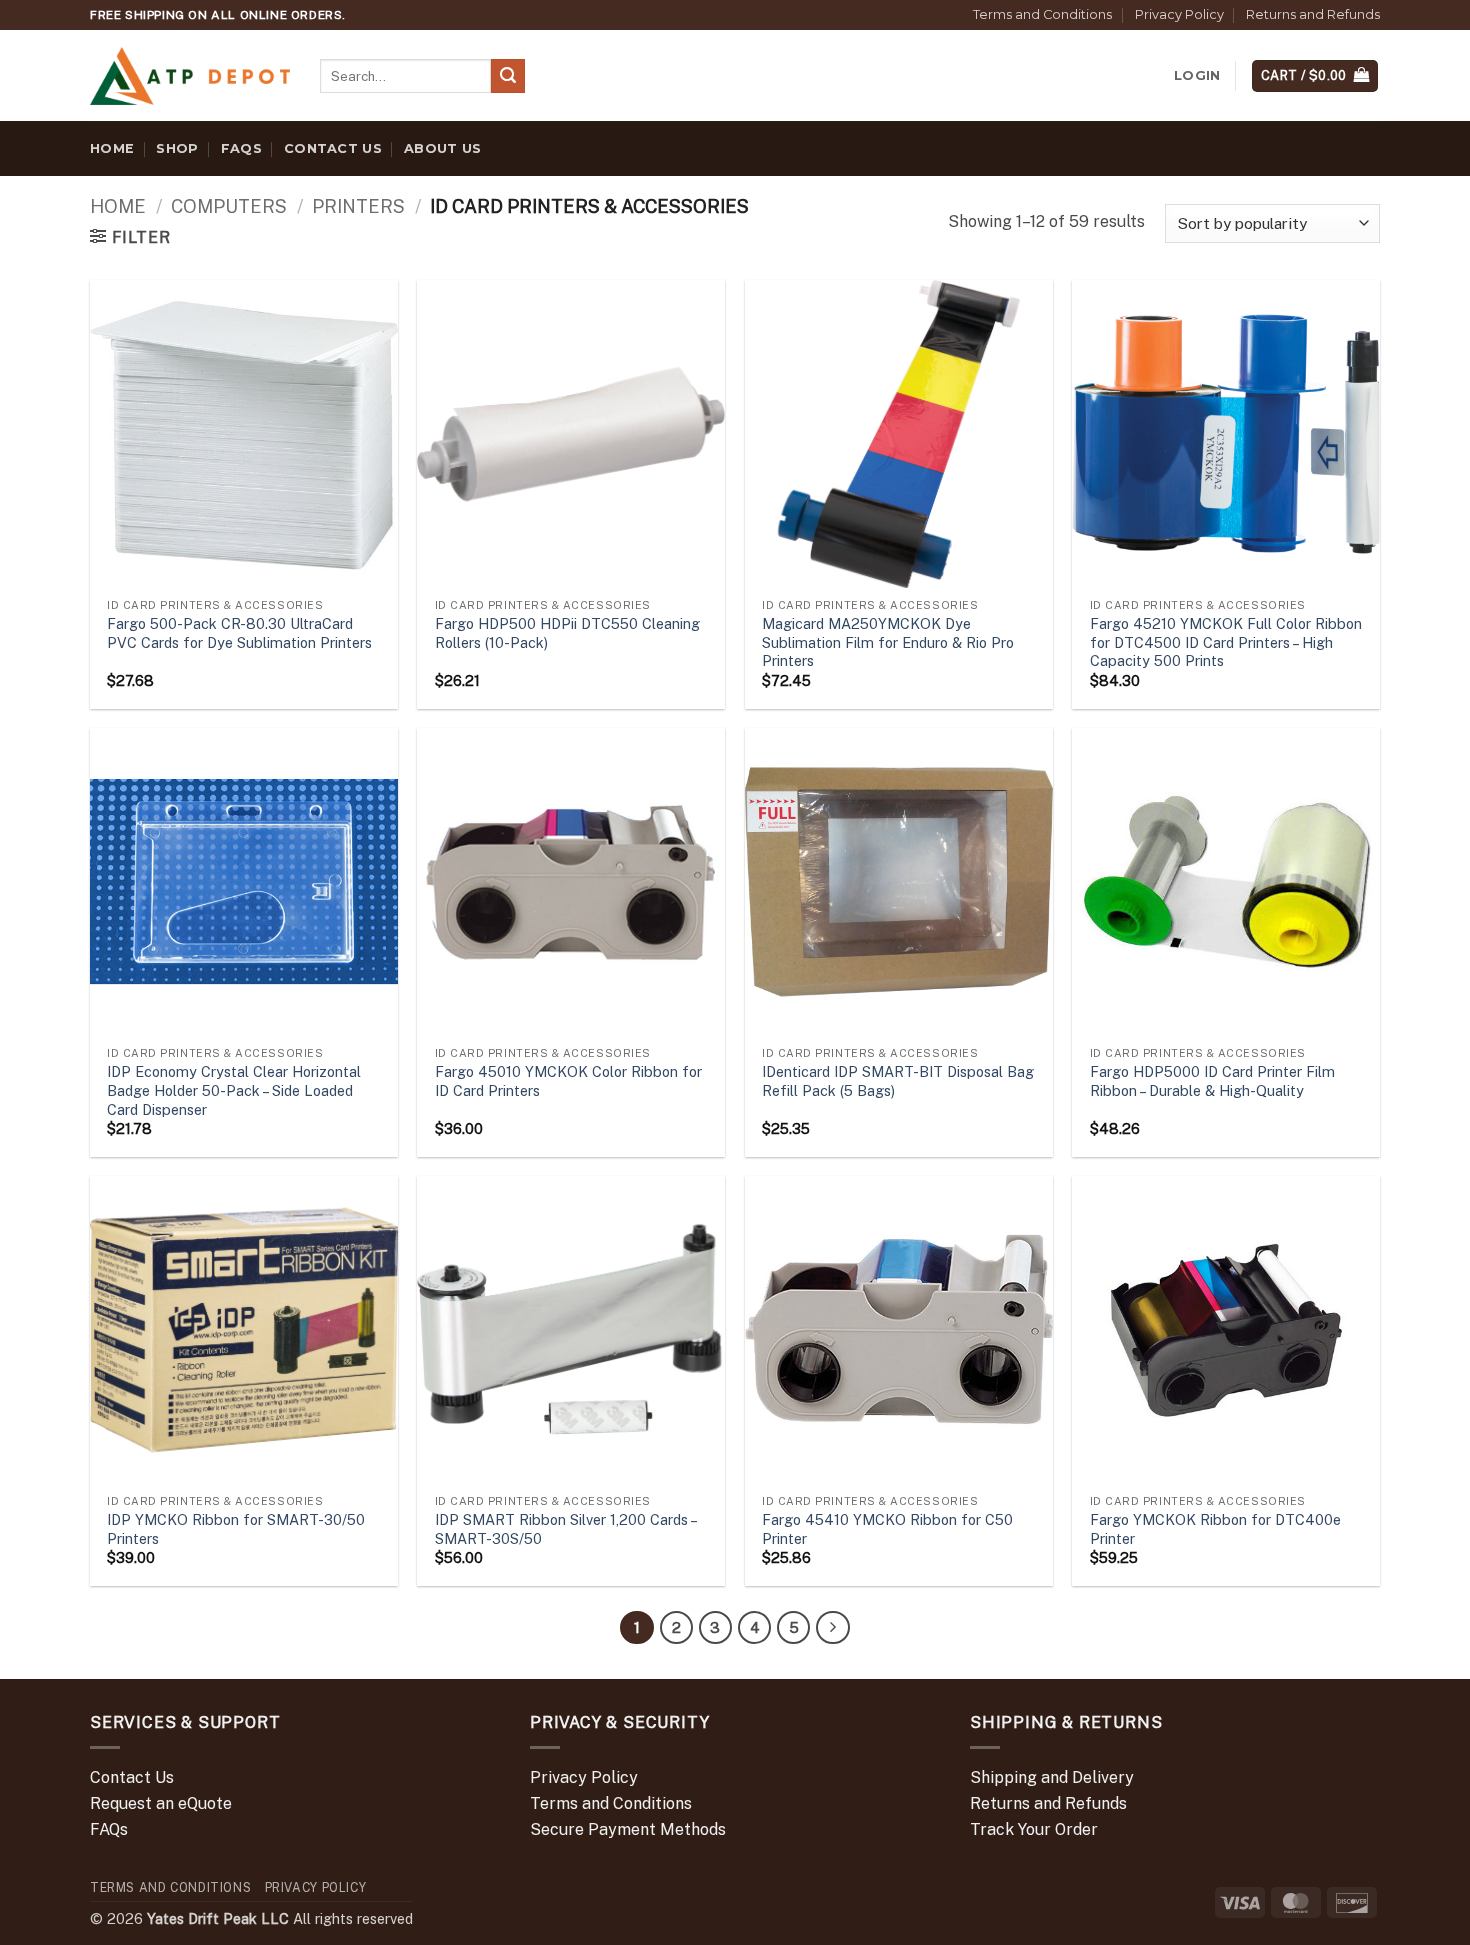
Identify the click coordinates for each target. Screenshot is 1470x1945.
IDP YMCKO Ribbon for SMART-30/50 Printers (236, 1529)
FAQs (241, 148)
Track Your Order (1034, 1829)
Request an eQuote (161, 1803)
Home (112, 148)
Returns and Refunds (1313, 14)
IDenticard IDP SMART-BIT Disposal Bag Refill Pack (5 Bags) (898, 1081)
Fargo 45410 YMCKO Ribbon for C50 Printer (887, 1529)
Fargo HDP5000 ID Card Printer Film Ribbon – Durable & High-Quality (1212, 1081)
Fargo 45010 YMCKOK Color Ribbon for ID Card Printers (568, 1081)
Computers (229, 206)
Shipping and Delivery (1052, 1777)
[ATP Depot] (190, 76)
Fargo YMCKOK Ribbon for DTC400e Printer (1215, 1529)
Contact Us (333, 148)
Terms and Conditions (1042, 14)
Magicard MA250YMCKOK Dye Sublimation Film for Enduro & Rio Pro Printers (888, 642)
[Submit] (508, 76)
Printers (358, 206)
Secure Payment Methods (628, 1829)
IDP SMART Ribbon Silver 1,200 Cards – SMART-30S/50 (565, 1529)
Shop (177, 148)
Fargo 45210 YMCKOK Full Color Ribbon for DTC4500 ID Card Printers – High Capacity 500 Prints (1226, 642)
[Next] (833, 1628)
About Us (442, 148)
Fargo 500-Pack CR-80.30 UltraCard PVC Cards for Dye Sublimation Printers (239, 633)
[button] (1197, 76)
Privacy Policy (1179, 14)
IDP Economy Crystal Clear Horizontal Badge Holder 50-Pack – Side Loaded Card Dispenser (234, 1090)
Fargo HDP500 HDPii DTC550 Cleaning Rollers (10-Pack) (567, 633)
